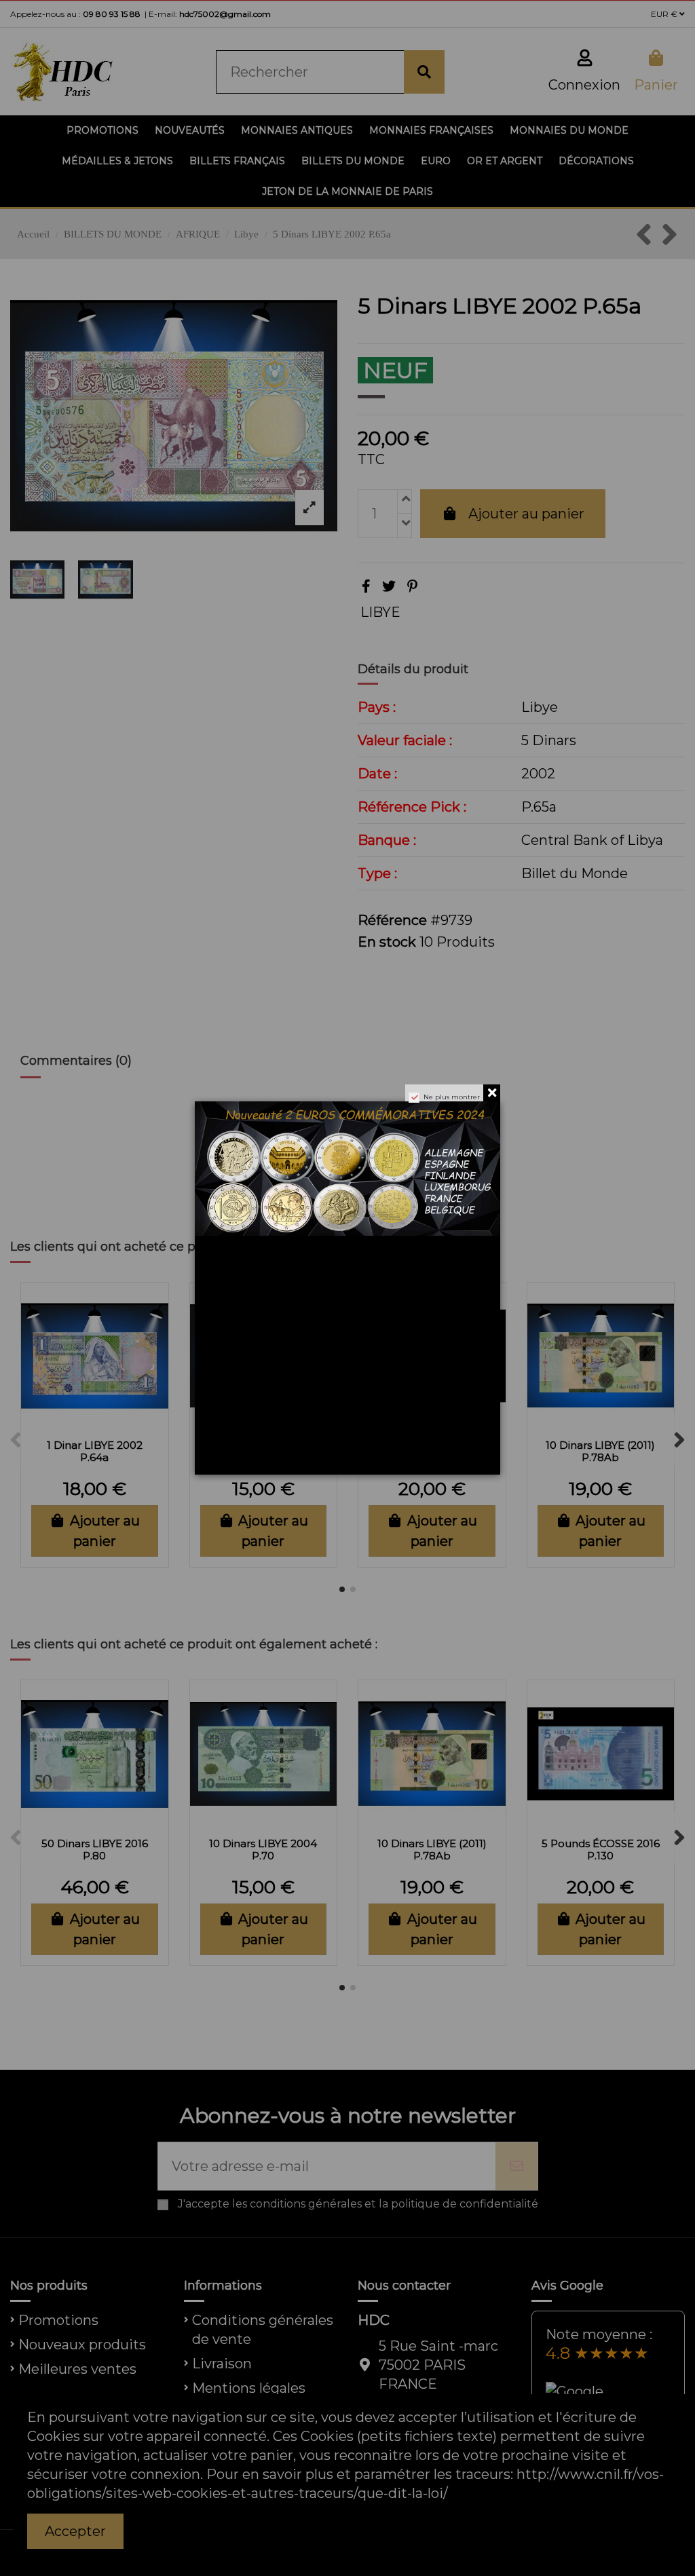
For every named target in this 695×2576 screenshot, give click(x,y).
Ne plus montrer (452, 1097)
